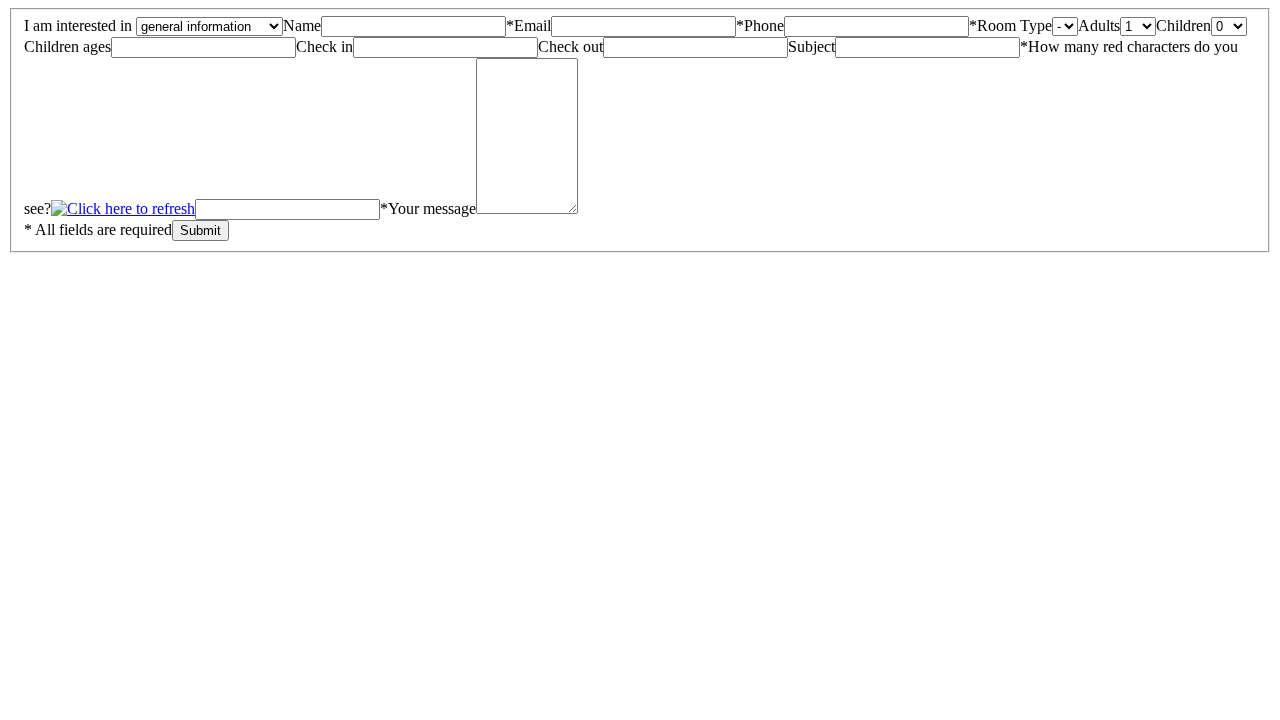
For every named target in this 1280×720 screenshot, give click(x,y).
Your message (432, 208)
